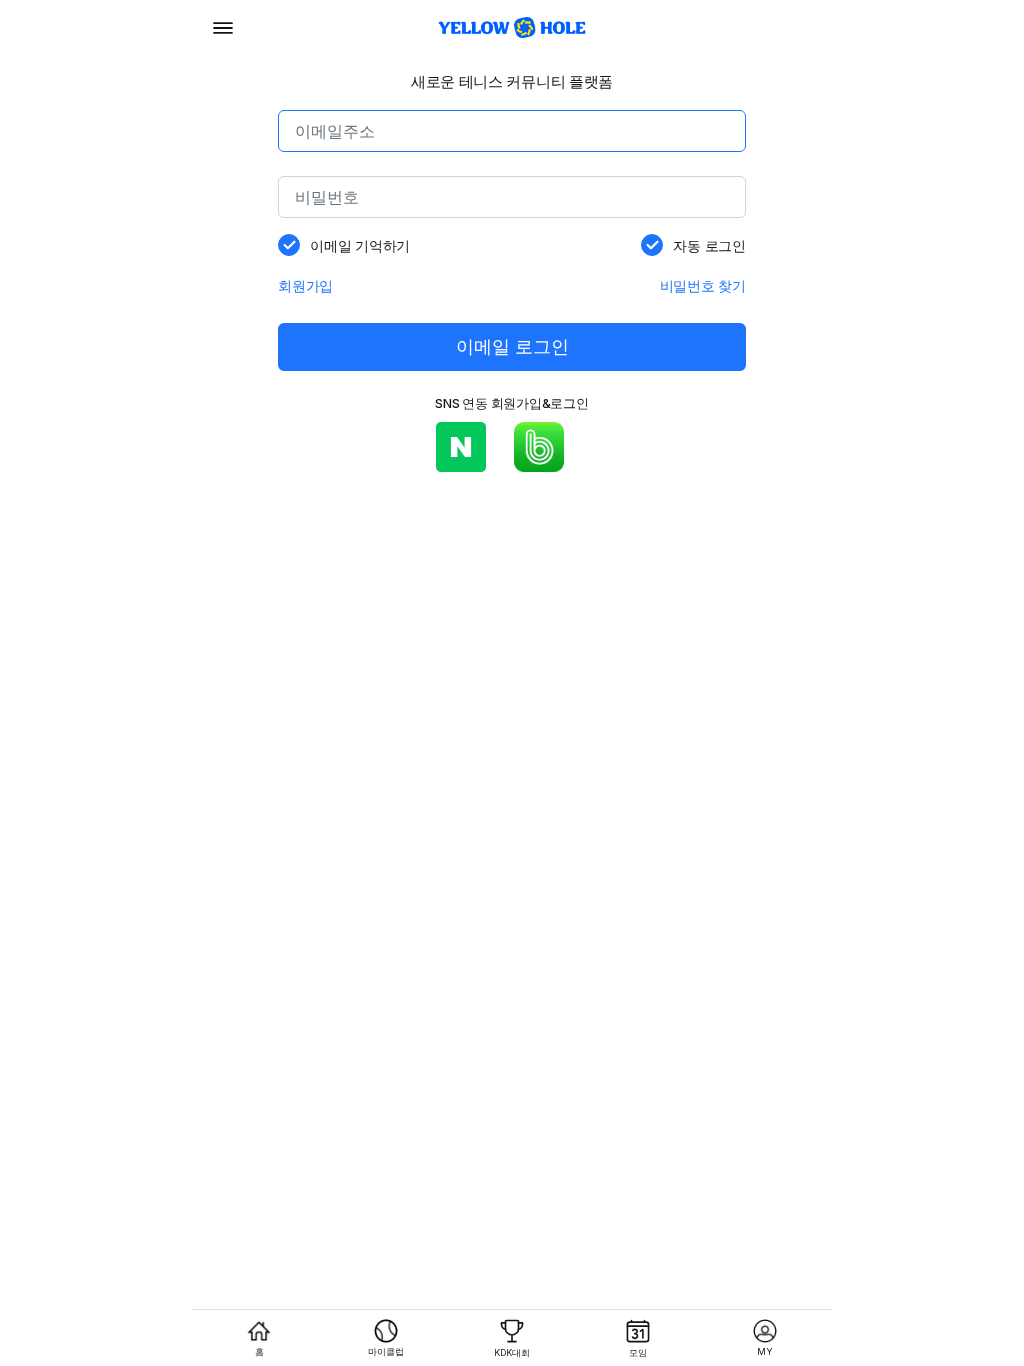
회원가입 (305, 285)
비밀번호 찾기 (703, 285)
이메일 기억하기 (360, 245)
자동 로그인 (709, 245)
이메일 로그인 (512, 346)
